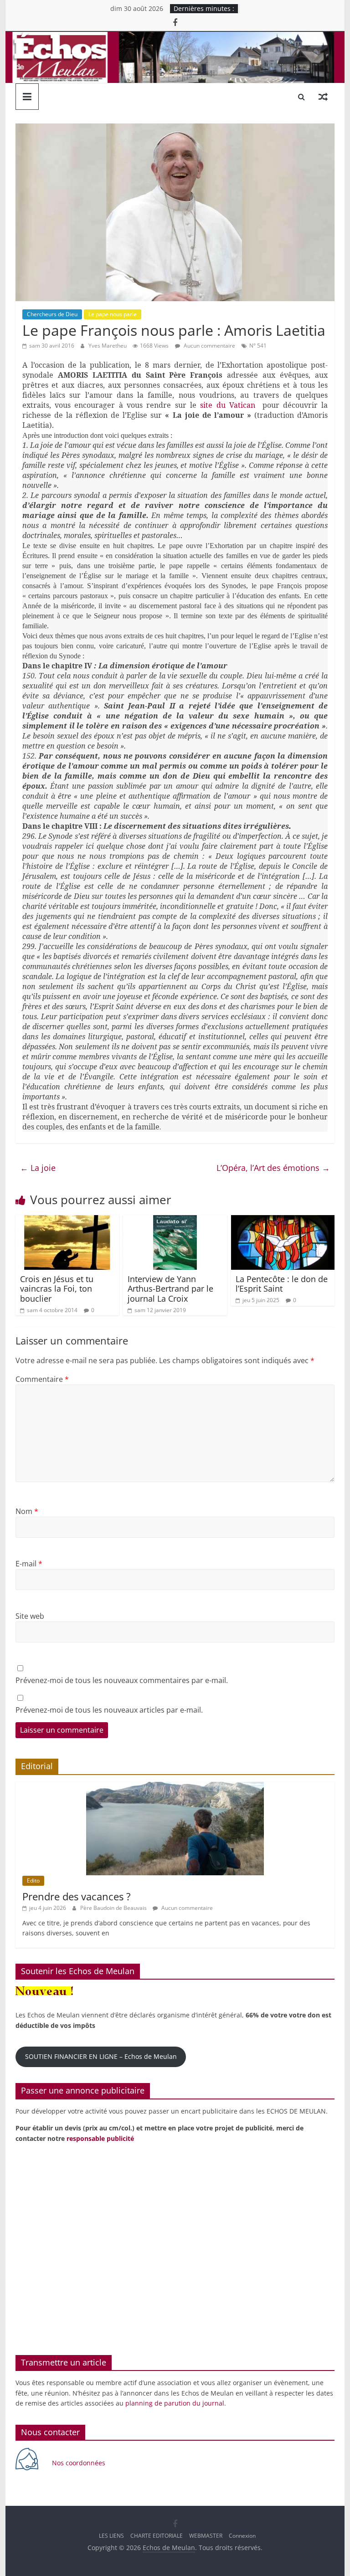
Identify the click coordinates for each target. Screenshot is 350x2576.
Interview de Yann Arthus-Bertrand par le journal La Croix (170, 1289)
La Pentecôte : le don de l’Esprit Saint (282, 1284)
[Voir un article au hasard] (323, 97)
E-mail (29, 1564)
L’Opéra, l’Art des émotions (273, 1168)
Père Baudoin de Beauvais (114, 1908)
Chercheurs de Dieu (52, 314)
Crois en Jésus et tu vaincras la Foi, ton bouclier (57, 1289)
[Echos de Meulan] (175, 37)
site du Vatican (229, 405)
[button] (24, 2250)
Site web (30, 1616)
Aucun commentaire (209, 346)
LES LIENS (111, 2536)
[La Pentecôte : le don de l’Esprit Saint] (283, 1221)
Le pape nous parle (113, 314)
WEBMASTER (206, 2536)
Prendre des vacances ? (77, 1896)
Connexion (242, 2536)
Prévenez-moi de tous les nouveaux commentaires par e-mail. (122, 1680)
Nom (27, 1511)
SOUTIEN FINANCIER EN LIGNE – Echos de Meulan (101, 2056)
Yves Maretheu (108, 346)
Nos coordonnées (80, 2463)
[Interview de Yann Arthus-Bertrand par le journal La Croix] (175, 1221)
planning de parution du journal (175, 2403)
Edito (33, 1881)
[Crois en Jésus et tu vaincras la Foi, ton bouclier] (67, 1221)
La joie (38, 1168)
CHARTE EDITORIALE (157, 2536)
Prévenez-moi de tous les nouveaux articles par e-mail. (109, 1710)
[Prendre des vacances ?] (175, 1787)
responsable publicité (100, 2138)
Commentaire (42, 1379)
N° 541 (258, 346)
